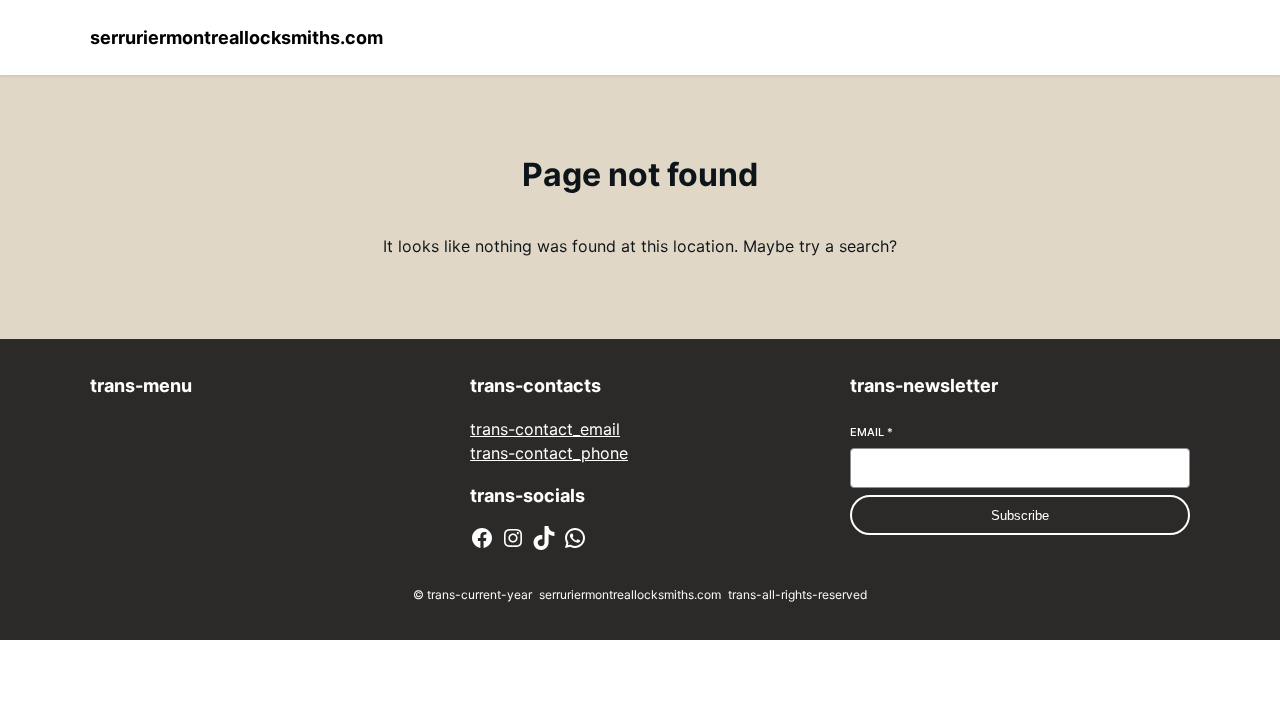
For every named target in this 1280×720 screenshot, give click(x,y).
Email (871, 432)
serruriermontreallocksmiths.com (236, 37)
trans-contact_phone (549, 453)
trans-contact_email (545, 429)
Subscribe (1020, 515)
